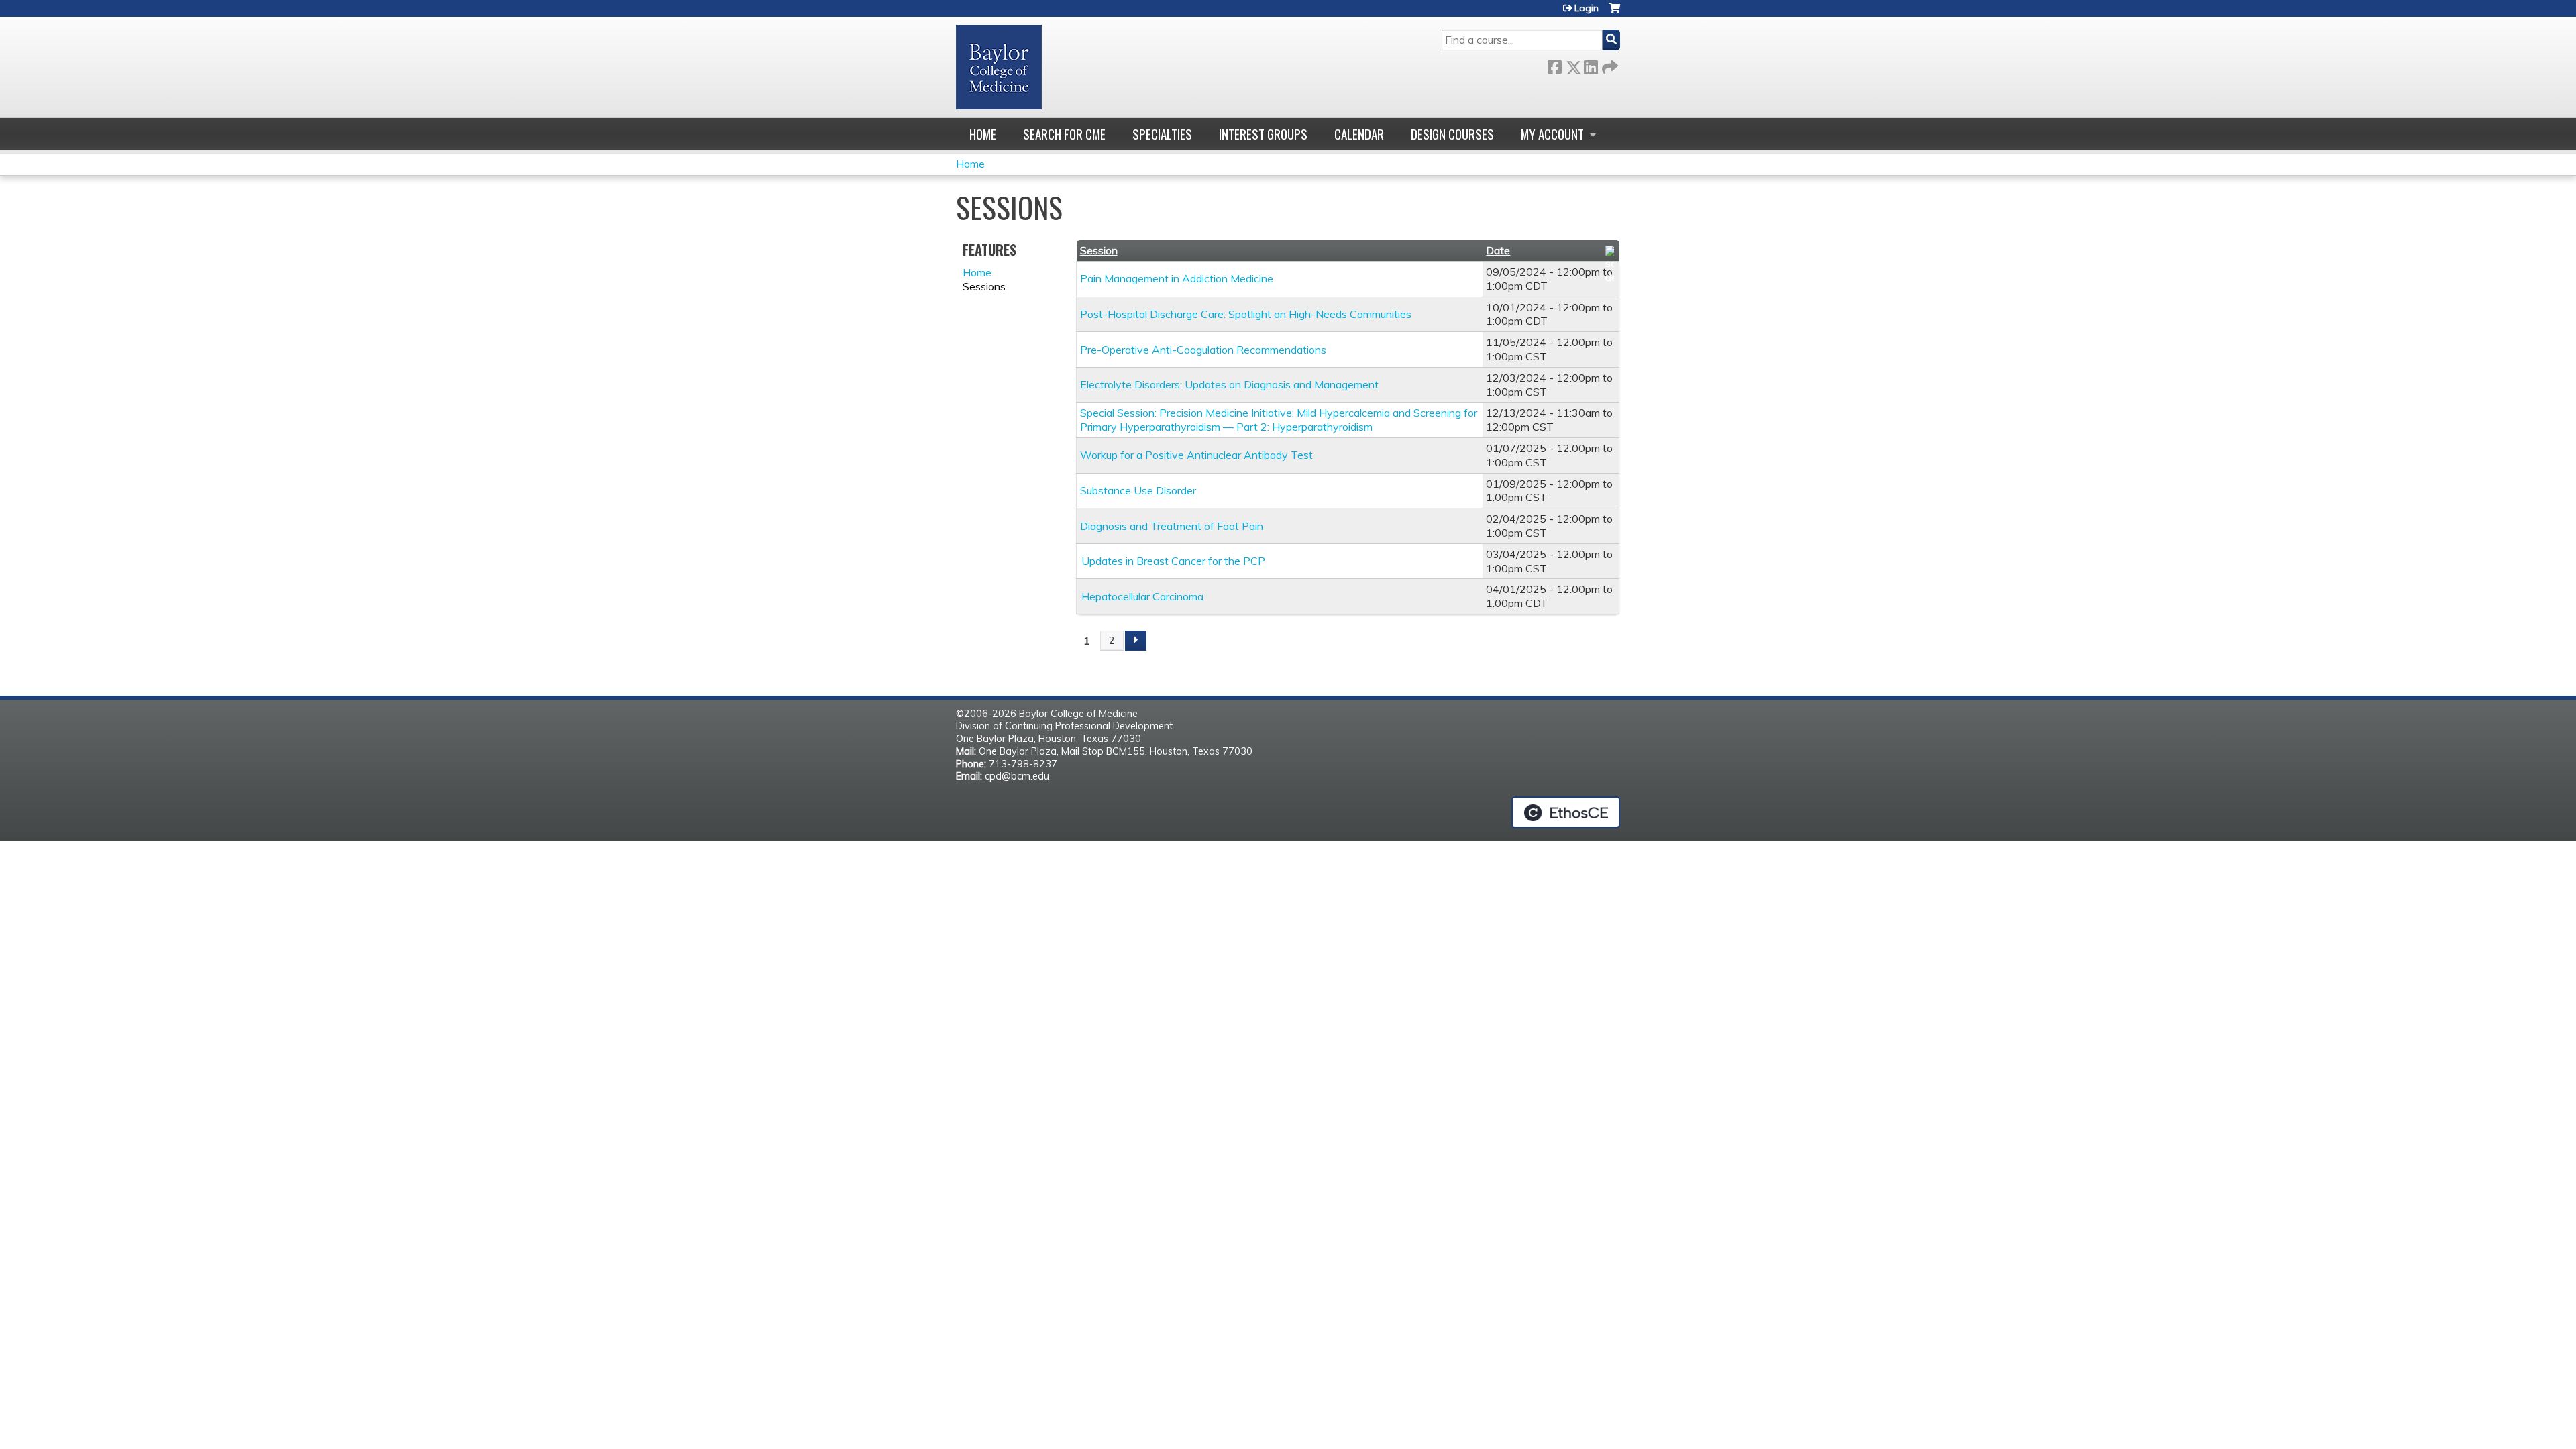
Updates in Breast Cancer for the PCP (1173, 561)
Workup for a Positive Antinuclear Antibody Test (1196, 455)
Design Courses (1452, 134)
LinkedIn (1591, 65)
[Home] (999, 67)
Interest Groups (1263, 134)
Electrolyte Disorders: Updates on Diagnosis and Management (1229, 384)
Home (983, 134)
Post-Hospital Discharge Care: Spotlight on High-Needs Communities (1246, 314)
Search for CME (1064, 134)
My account (1552, 134)
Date (1498, 250)
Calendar (1359, 134)
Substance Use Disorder (1138, 490)
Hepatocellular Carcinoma (1142, 596)
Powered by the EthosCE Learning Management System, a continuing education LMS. (1566, 812)
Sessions (984, 286)
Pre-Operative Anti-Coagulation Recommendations (1203, 350)
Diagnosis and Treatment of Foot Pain (1172, 526)
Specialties (1162, 134)
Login (1587, 8)
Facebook (1554, 65)
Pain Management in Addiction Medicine (1177, 278)
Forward (1609, 65)
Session (1099, 250)
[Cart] (1614, 13)
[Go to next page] (1136, 641)
